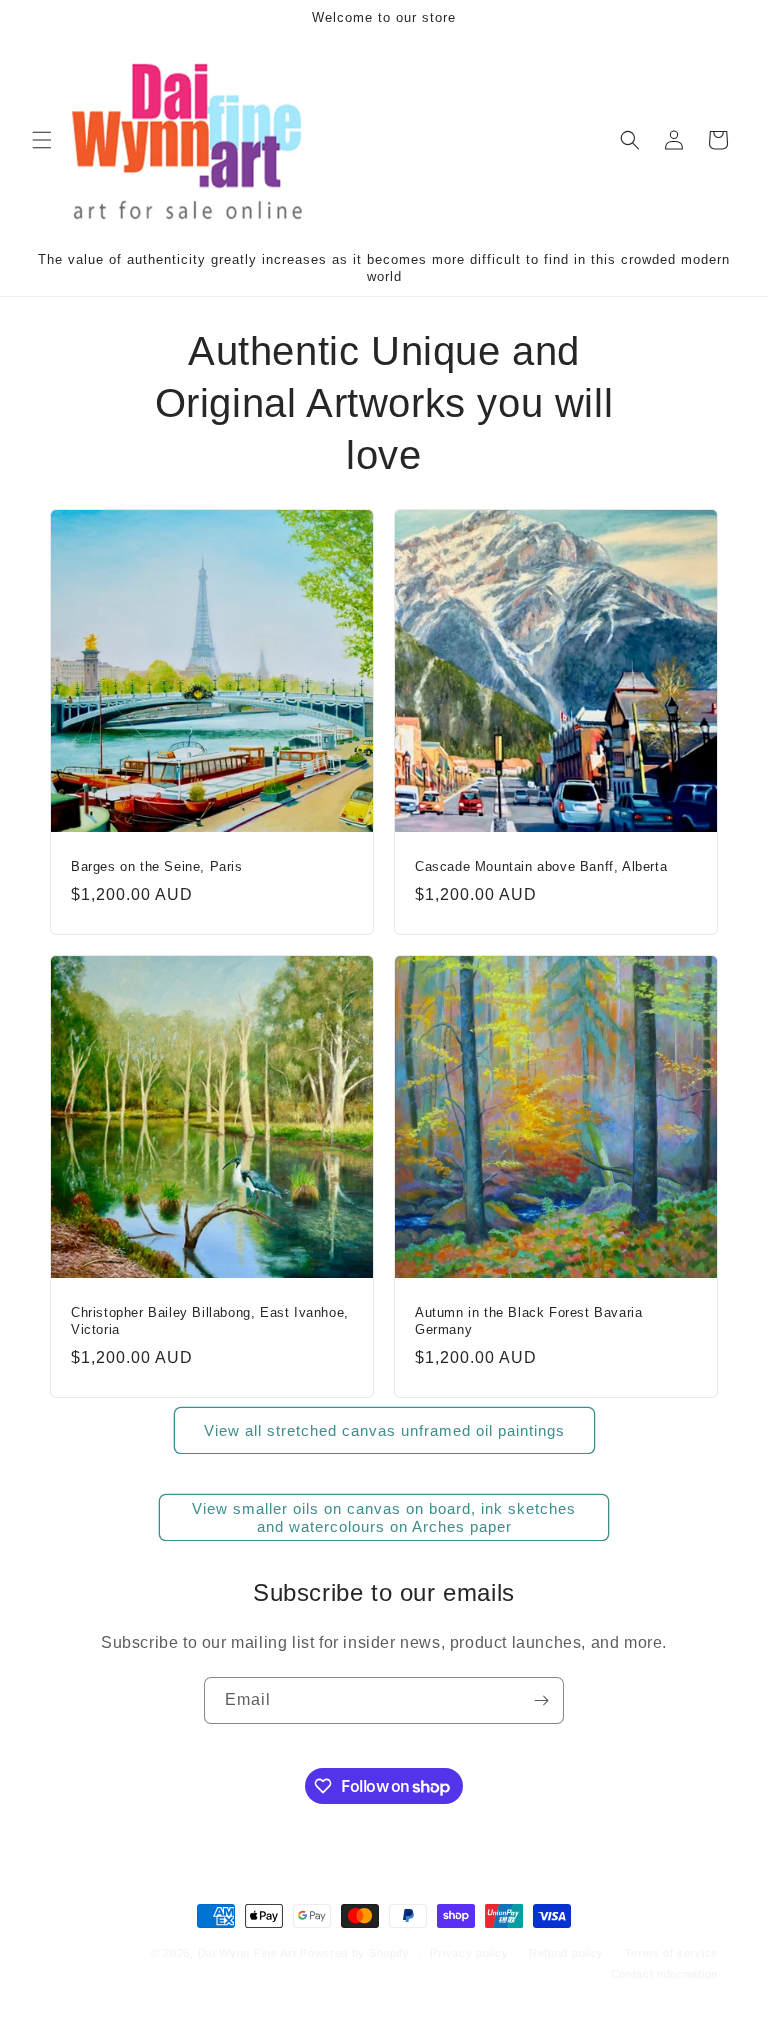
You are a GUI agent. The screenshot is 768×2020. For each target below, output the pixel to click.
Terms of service (671, 1953)
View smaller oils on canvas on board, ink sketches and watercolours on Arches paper (384, 1517)
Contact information (664, 1974)
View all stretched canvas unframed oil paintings (384, 1430)
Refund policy (566, 1953)
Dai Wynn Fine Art (247, 1953)
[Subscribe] (541, 1700)
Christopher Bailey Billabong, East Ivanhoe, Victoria (210, 1321)
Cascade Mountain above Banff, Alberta (541, 866)
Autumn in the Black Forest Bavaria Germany (528, 1321)
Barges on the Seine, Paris (157, 866)
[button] (42, 140)
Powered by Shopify (355, 1953)
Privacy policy (469, 1953)
